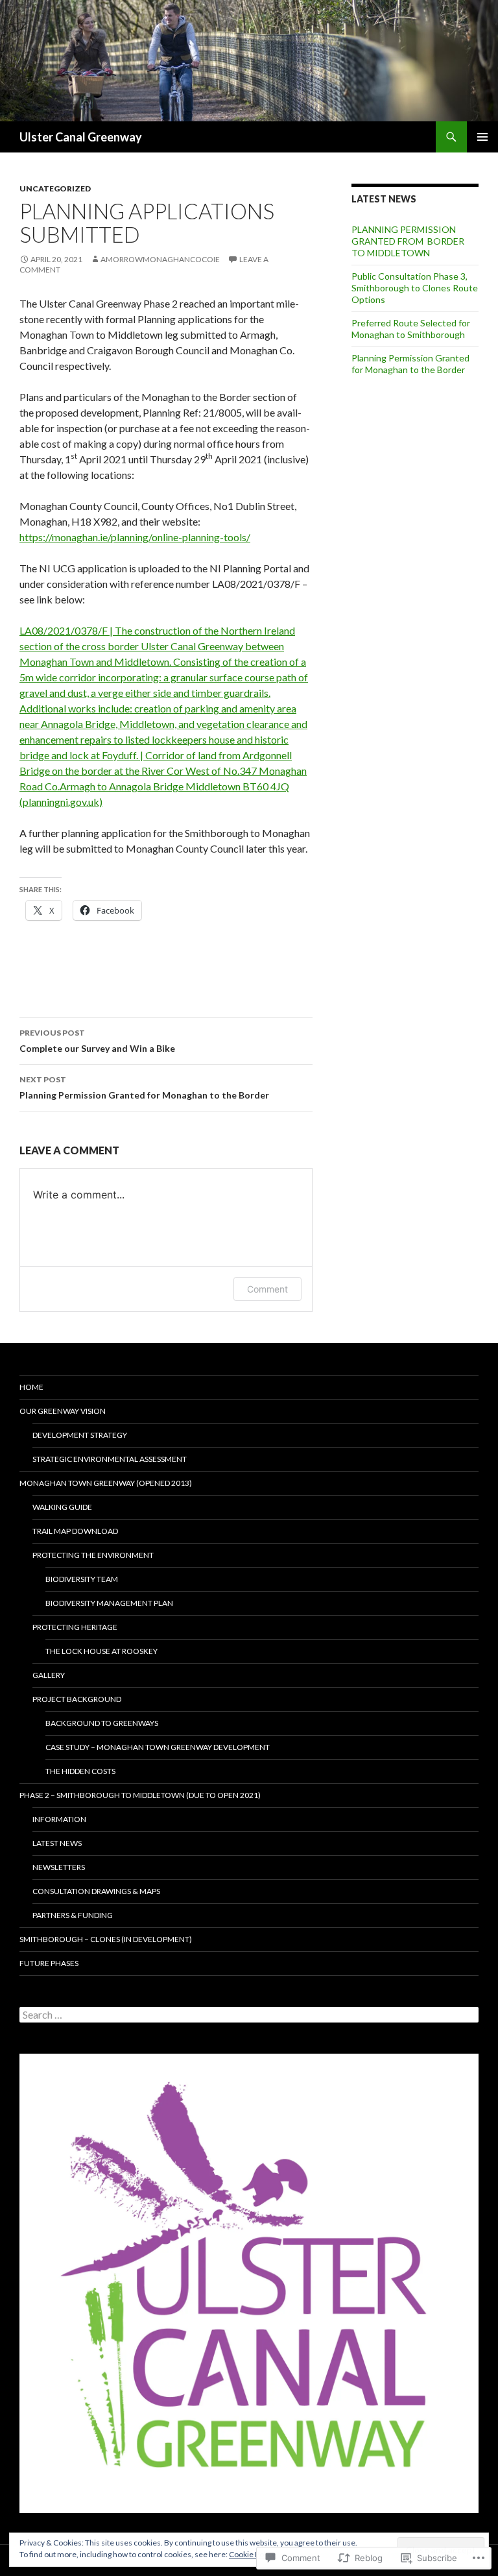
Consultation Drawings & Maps (96, 1891)
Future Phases (49, 1963)
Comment (267, 1289)
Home (31, 1387)
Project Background (77, 1699)
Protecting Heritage (75, 1627)
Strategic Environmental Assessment (110, 1459)
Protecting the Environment (93, 1555)
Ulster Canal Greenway (81, 137)
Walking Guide (62, 1507)
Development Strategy (80, 1435)
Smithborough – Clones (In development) (106, 1939)
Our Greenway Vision (63, 1411)
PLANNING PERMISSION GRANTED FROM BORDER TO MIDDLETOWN (408, 241)
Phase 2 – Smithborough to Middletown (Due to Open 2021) (140, 1795)
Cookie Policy (252, 2554)
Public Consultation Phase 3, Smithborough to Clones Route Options (415, 288)
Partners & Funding (73, 1915)
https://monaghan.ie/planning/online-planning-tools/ (135, 537)
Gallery (49, 1675)
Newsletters (59, 1867)
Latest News (57, 1843)
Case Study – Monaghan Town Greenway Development (158, 1747)
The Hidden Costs (80, 1771)
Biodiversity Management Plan (109, 1603)
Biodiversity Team (82, 1579)
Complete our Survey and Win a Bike (97, 1041)
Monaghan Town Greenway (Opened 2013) (106, 1483)
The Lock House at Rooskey (101, 1651)
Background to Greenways (102, 1723)
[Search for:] (249, 2015)
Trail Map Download (75, 1531)
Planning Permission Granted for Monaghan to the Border (144, 1088)
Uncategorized (55, 188)
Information (59, 1819)
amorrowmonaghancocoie (160, 259)
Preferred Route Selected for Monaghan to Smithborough (411, 329)
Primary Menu (482, 137)
